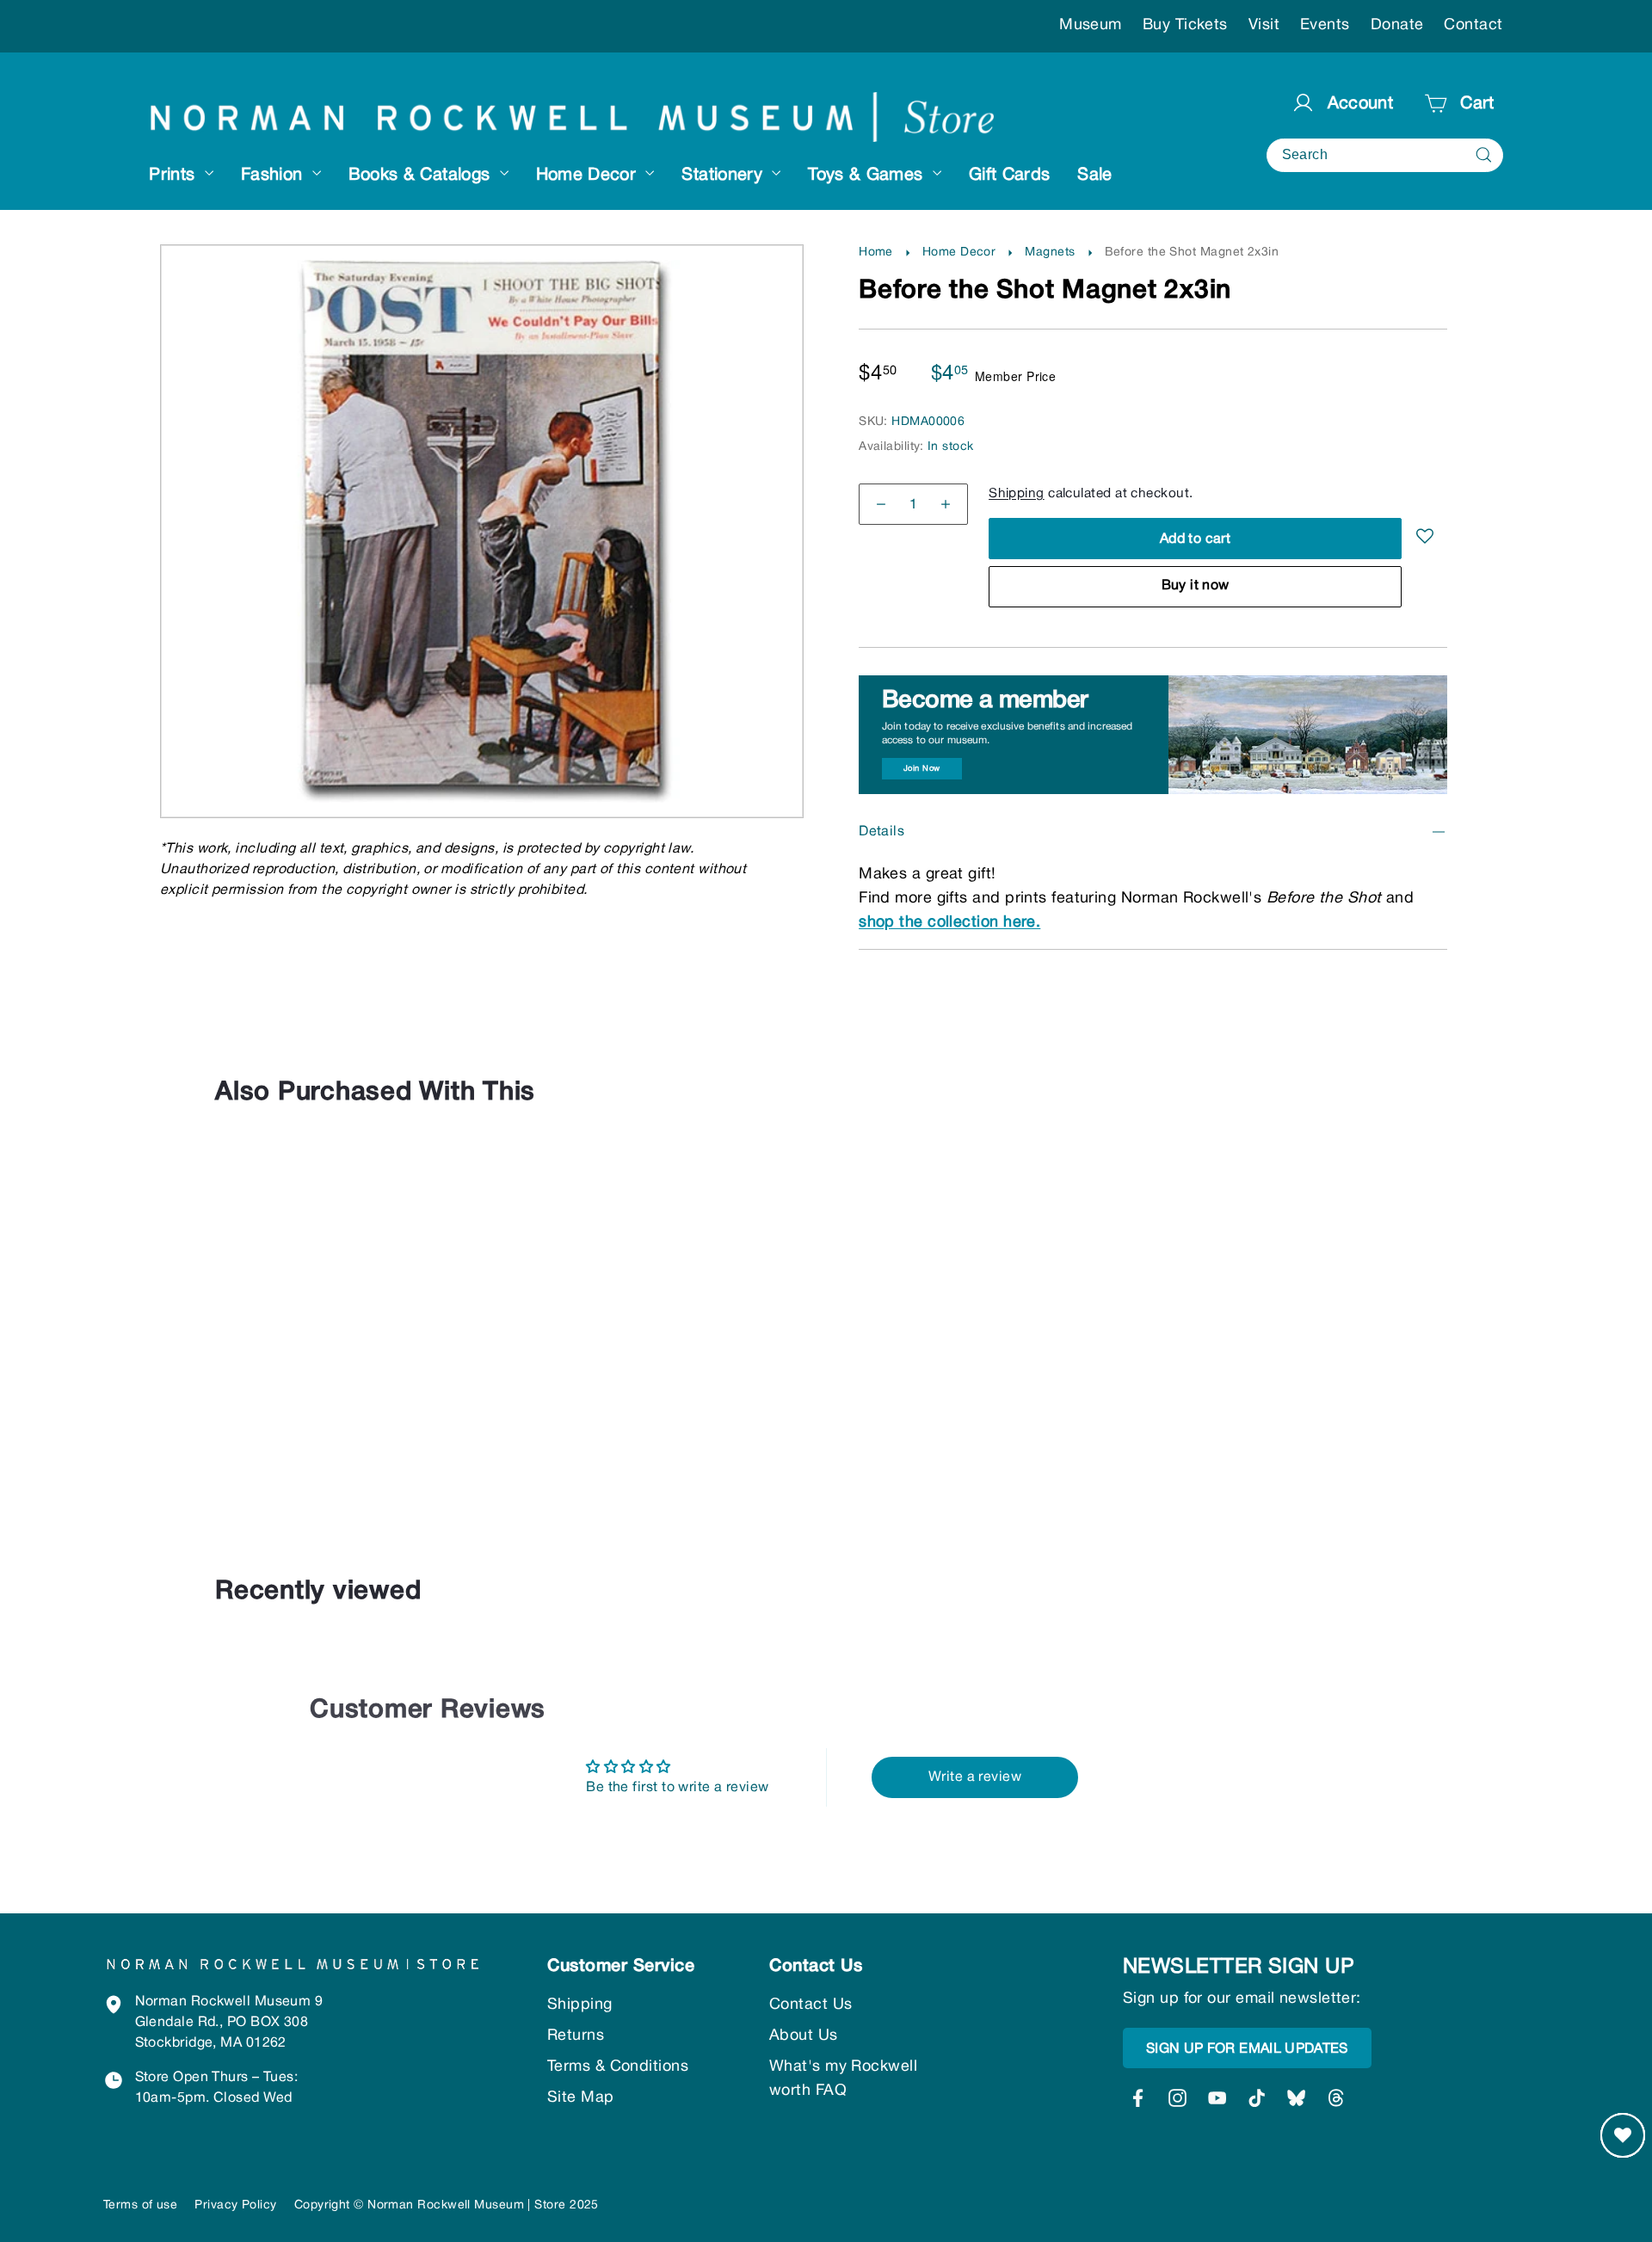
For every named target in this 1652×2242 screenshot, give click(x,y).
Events (1325, 25)
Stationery (724, 176)
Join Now (922, 769)
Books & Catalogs (422, 176)
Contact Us (811, 2005)
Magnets (1050, 253)
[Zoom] (482, 281)
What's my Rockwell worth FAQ (843, 2079)
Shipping (1017, 494)
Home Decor (589, 176)
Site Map (581, 2098)
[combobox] (1385, 155)
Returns (576, 2036)
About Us (804, 2036)
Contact (1473, 25)
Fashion (274, 176)
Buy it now (1196, 586)
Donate (1397, 25)
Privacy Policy (235, 2205)
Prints (174, 176)
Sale (1094, 176)
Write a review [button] (975, 1777)
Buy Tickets (1185, 25)
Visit (1264, 25)
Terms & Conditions (618, 2067)
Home (876, 253)
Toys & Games (868, 176)
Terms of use (140, 2205)
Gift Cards (1010, 176)
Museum (1091, 25)
